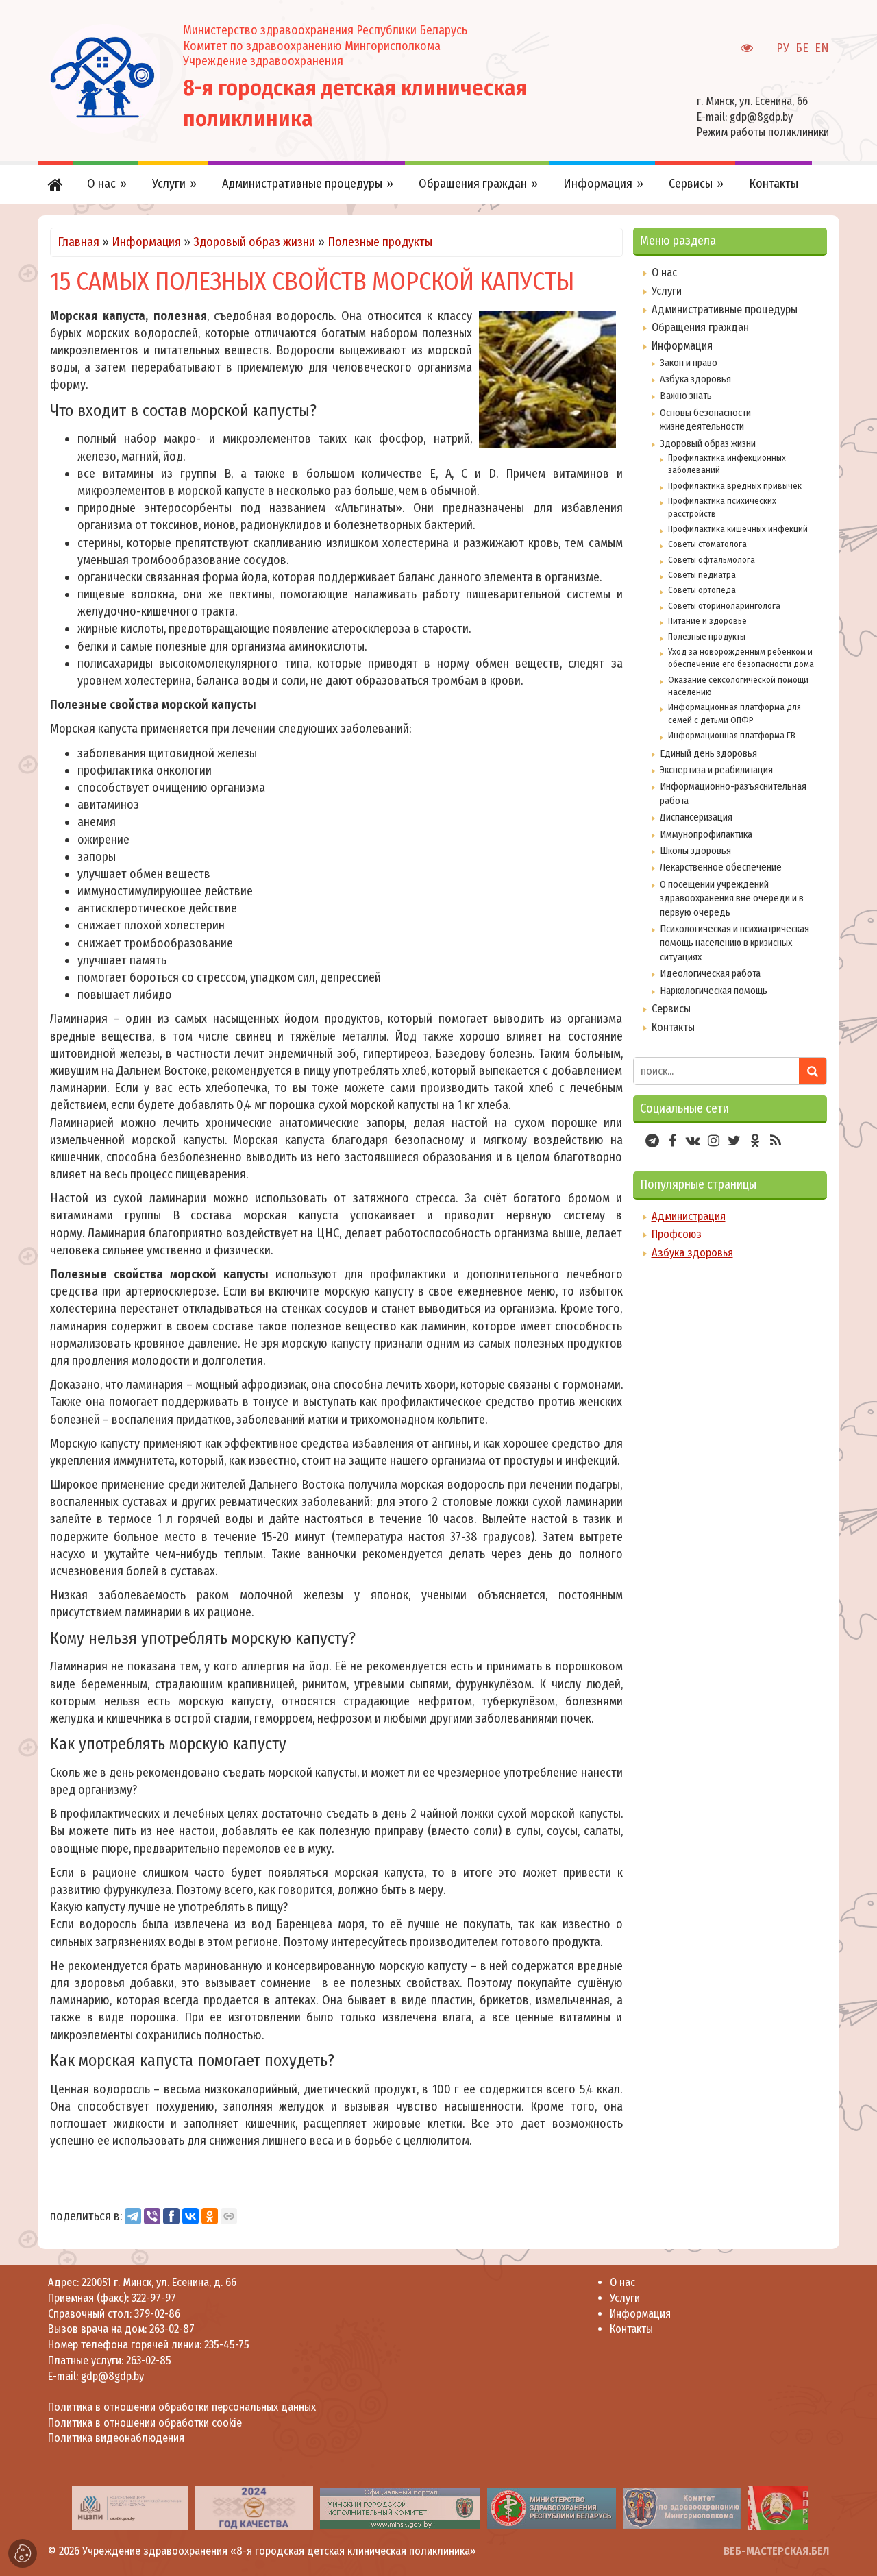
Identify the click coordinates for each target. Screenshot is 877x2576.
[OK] (210, 2216)
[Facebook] (171, 2216)
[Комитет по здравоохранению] (682, 2508)
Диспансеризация (696, 817)
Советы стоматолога (707, 544)
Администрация (689, 1216)
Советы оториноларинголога (724, 606)
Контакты (673, 1027)
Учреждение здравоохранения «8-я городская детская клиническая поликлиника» (279, 2551)
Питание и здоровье (707, 621)
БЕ (802, 48)
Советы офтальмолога (712, 560)
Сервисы (671, 1009)
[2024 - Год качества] (254, 2508)
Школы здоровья (695, 851)
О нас (664, 272)
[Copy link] (229, 2216)
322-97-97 (152, 2298)
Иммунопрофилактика (706, 834)
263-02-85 (149, 2360)
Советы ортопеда (702, 590)
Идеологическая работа (710, 973)
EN (822, 48)
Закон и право (689, 363)
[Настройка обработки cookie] (23, 2553)
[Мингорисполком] (400, 2508)
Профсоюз (677, 1234)
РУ (783, 48)
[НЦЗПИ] (130, 2508)
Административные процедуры (725, 309)
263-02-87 (172, 2329)
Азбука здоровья (695, 379)
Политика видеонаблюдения (116, 2438)
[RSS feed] (776, 1141)
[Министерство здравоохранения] (552, 2508)
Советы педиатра (702, 575)
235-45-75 (227, 2345)
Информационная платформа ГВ (732, 735)
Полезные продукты (380, 242)
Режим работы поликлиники (763, 132)
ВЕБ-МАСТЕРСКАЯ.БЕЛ (776, 2551)
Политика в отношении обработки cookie (145, 2423)
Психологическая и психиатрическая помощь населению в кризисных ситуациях (734, 943)
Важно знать (686, 396)
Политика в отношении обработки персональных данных (182, 2407)
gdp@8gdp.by (761, 117)
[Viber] (152, 2216)
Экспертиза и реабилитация (716, 770)
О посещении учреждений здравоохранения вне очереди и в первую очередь (732, 898)
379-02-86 (157, 2314)
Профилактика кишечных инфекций (738, 529)
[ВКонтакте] (190, 2216)
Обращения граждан (700, 327)
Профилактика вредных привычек (735, 486)
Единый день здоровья (708, 753)
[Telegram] (133, 2216)
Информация (146, 242)
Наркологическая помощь (714, 991)
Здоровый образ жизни (254, 242)
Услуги (667, 291)
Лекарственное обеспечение (721, 867)
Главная (78, 242)
